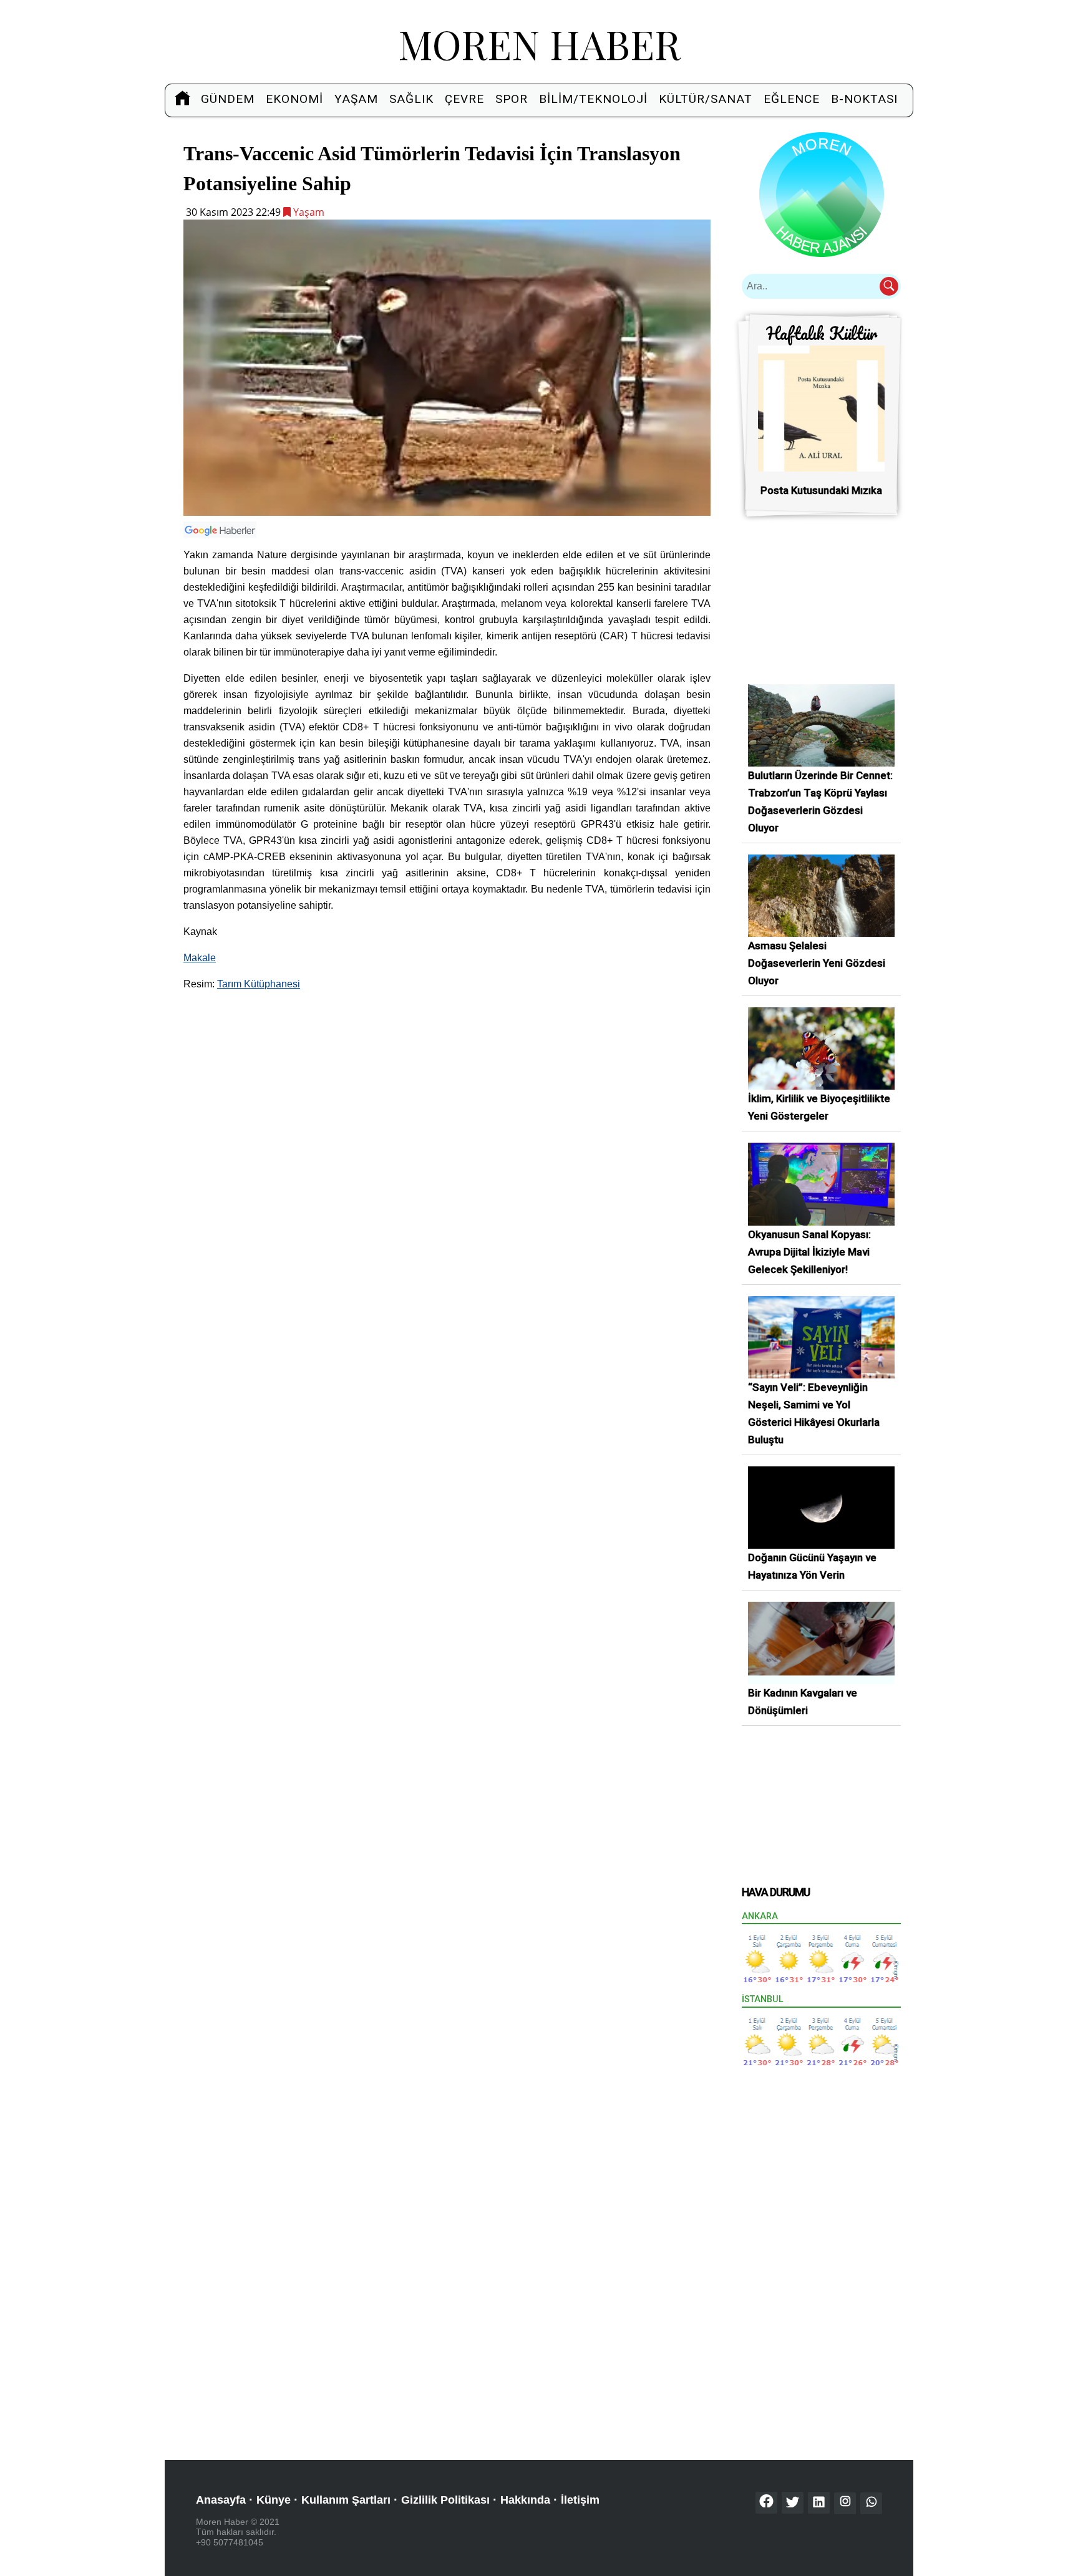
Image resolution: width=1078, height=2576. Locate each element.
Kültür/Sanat (706, 99)
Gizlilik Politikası (445, 2500)
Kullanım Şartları (346, 2500)
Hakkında (525, 2500)
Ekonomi (294, 99)
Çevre (464, 99)
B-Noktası (864, 99)
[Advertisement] (447, 1090)
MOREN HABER (539, 43)
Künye (274, 2500)
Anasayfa (221, 2500)
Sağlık (411, 99)
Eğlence (792, 99)
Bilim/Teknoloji (593, 99)
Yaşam (356, 99)
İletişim (580, 2500)
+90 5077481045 (230, 2542)
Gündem (228, 99)
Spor (512, 99)
